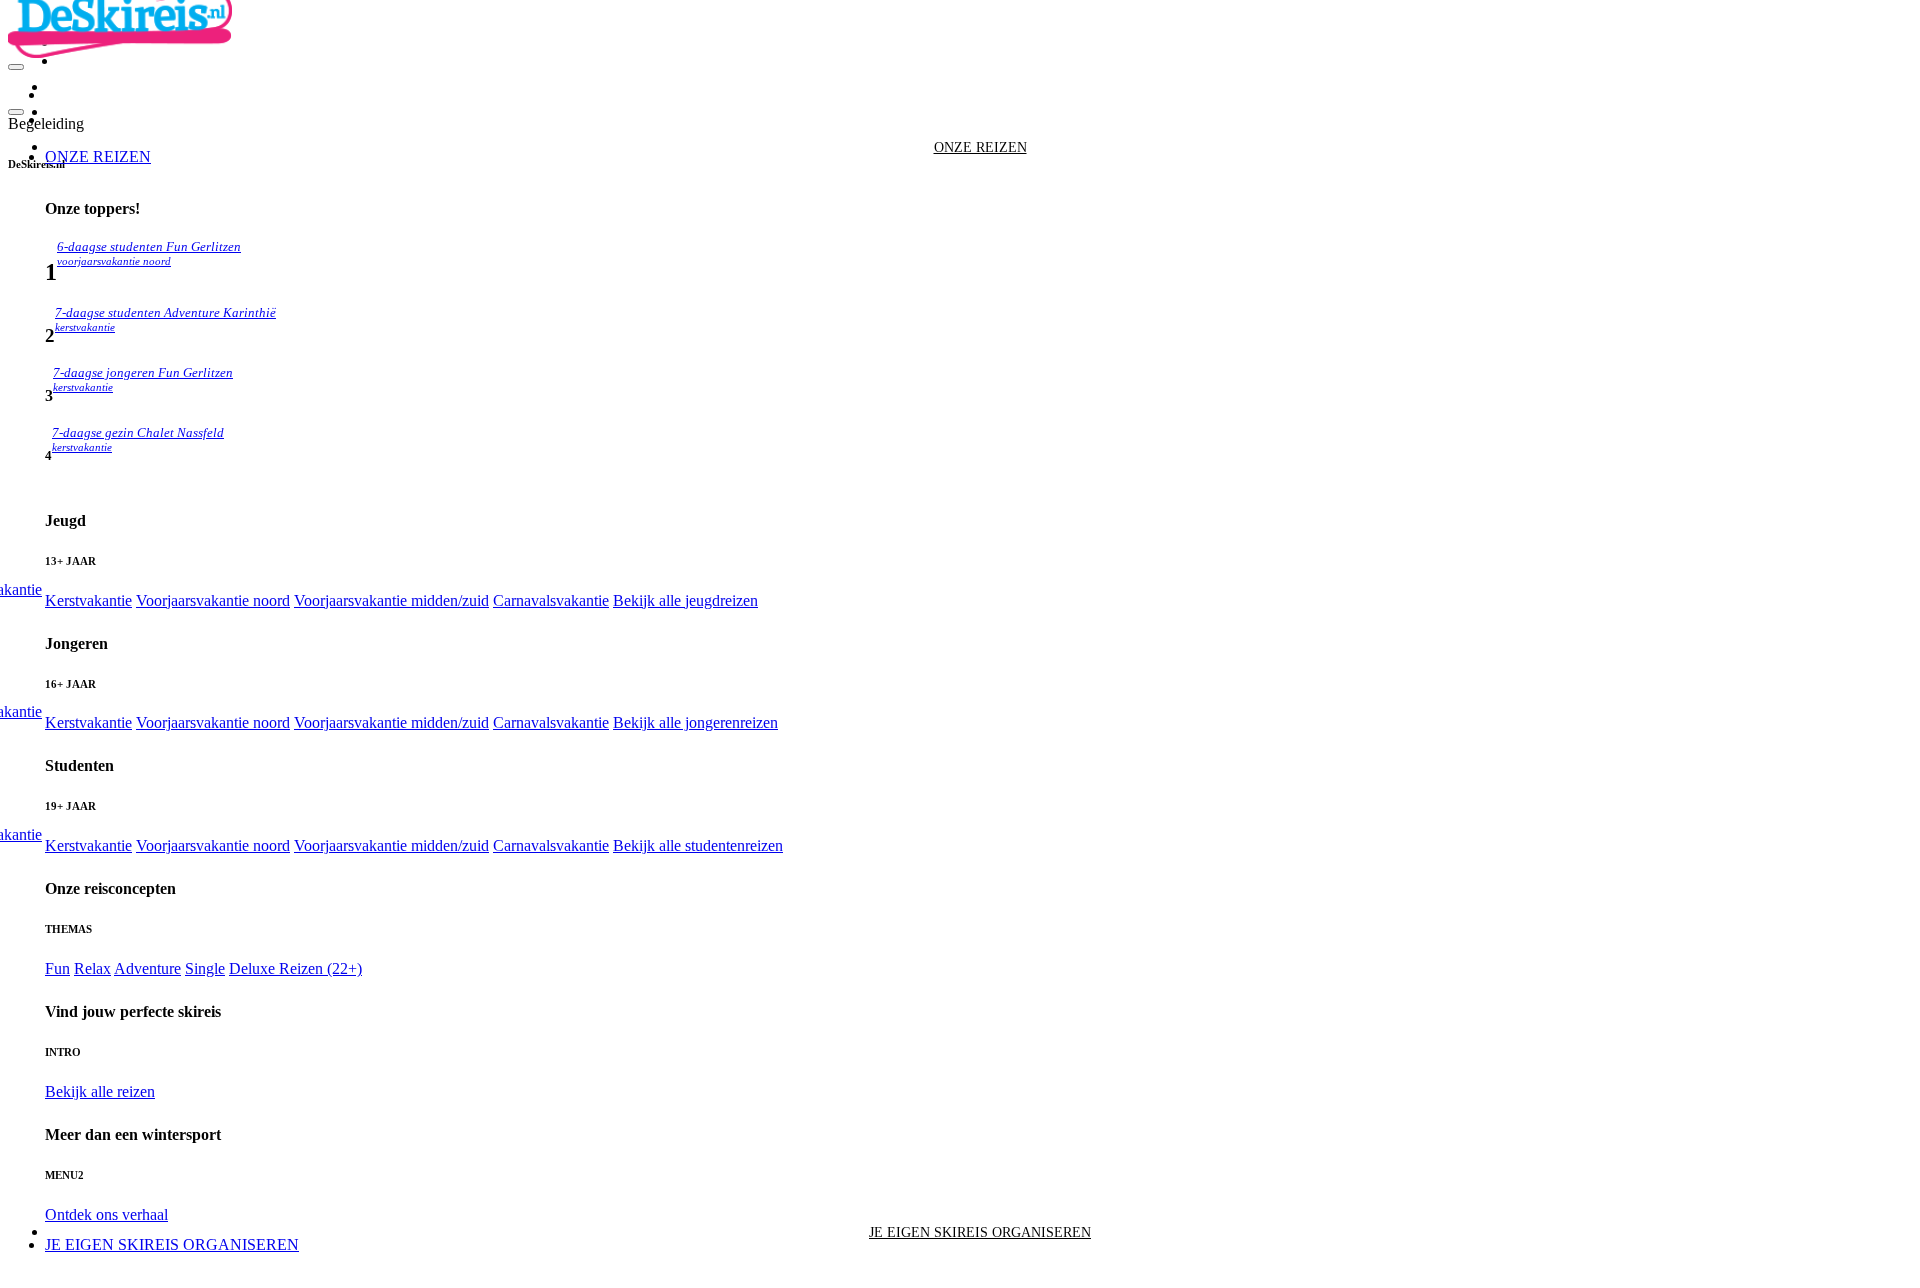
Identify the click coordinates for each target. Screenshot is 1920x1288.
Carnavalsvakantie (551, 600)
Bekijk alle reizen (100, 1091)
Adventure (147, 968)
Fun (57, 968)
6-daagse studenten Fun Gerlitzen (149, 253)
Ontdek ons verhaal (106, 1214)
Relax (92, 968)
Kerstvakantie (88, 600)
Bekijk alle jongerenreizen (695, 722)
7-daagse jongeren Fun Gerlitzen (143, 379)
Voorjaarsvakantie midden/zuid (391, 600)
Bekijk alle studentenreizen (698, 845)
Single (205, 968)
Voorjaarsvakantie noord (213, 600)
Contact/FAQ (93, 62)
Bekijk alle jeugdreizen (685, 600)
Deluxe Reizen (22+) (295, 968)
